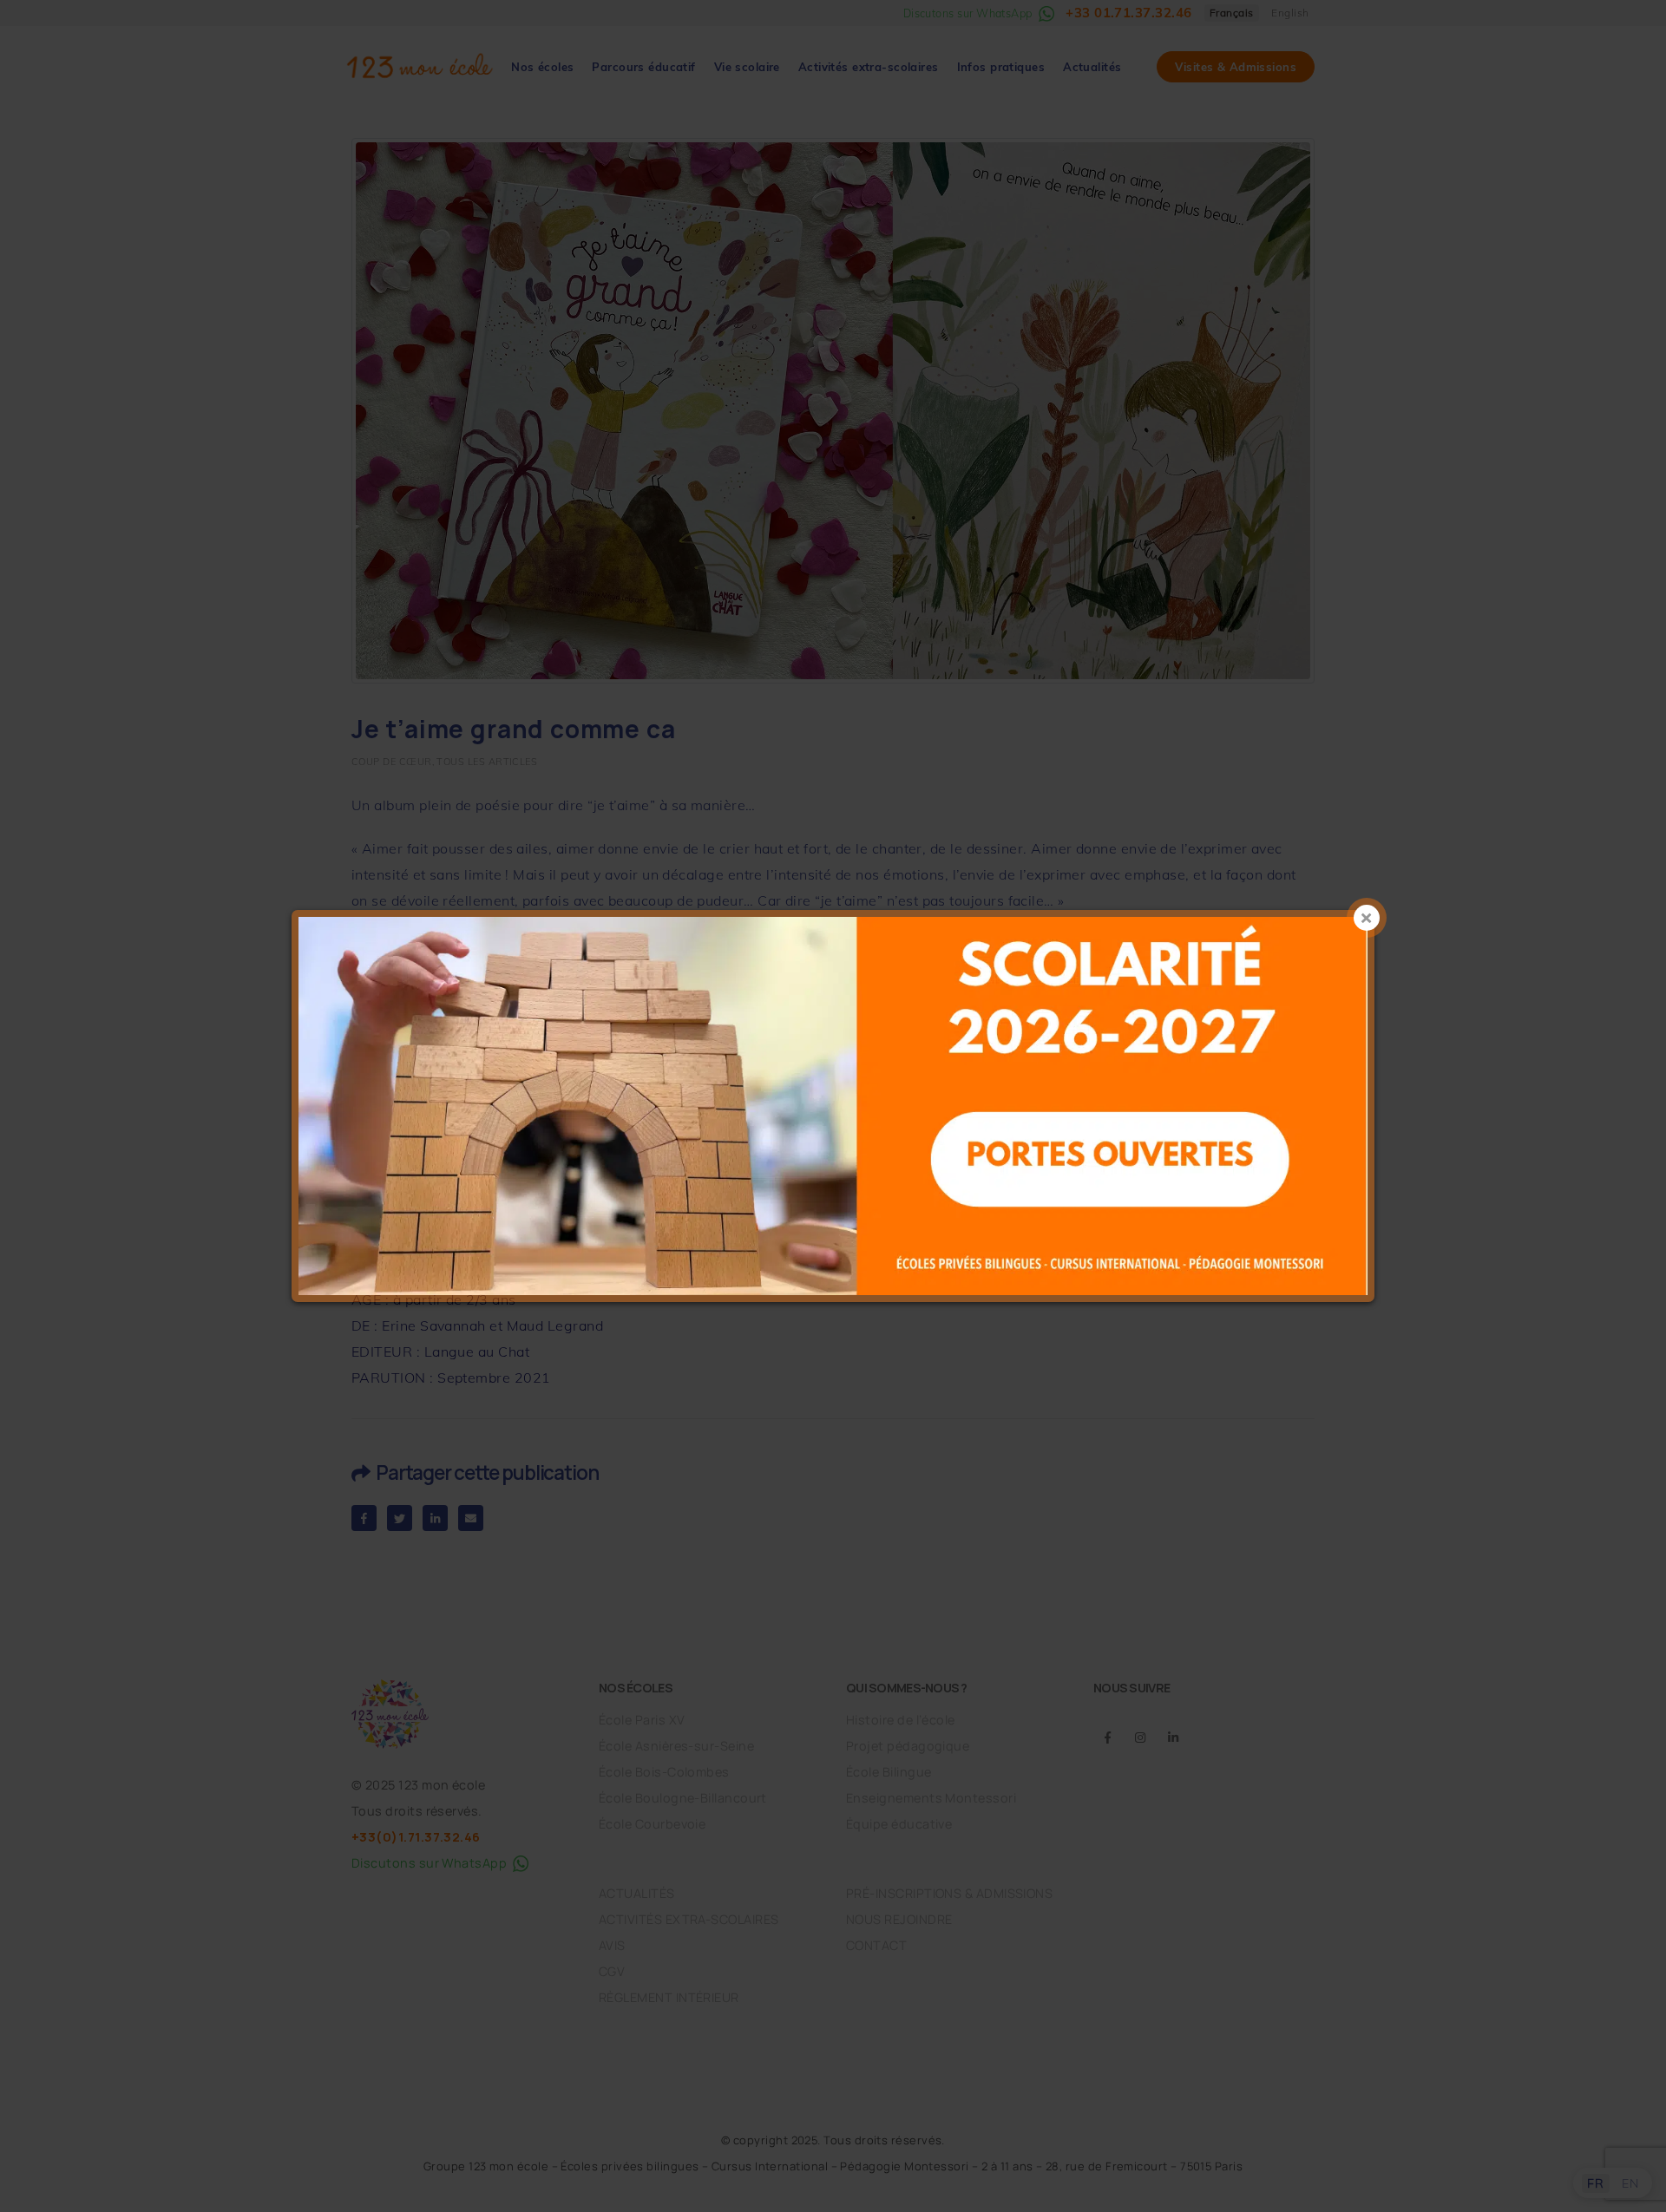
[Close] (1367, 918)
